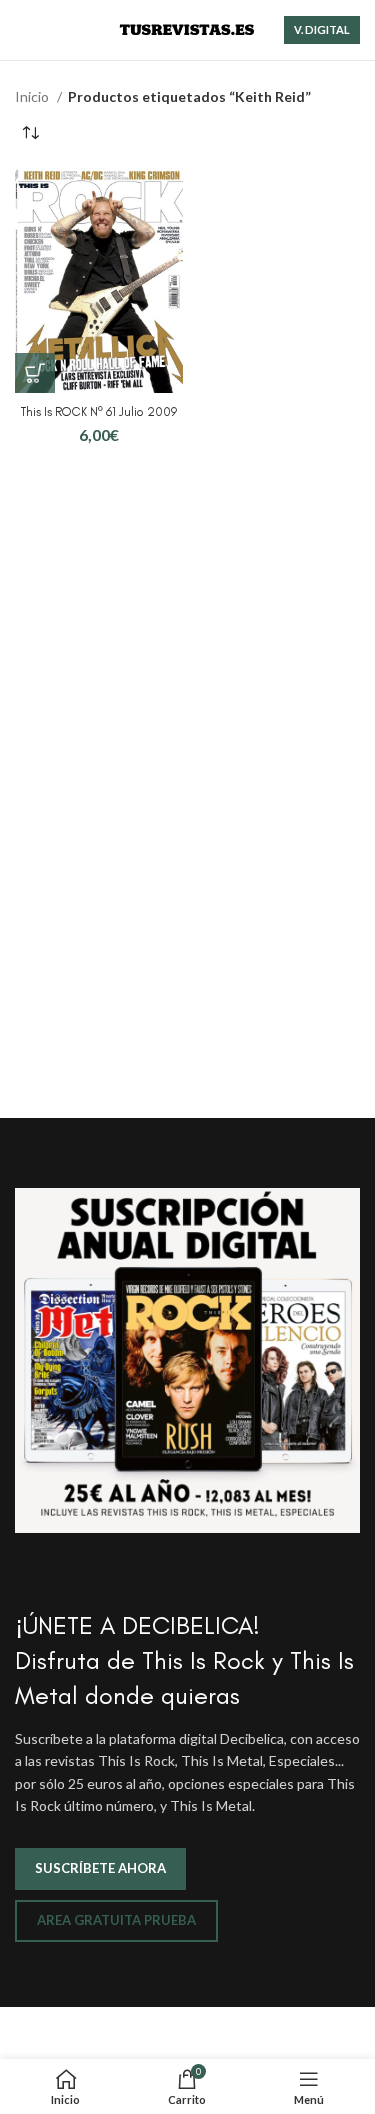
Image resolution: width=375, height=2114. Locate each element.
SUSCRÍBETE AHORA (100, 1868)
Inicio (33, 96)
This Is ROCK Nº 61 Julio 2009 (99, 411)
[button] (35, 373)
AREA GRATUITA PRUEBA (116, 1920)
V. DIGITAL (322, 29)
